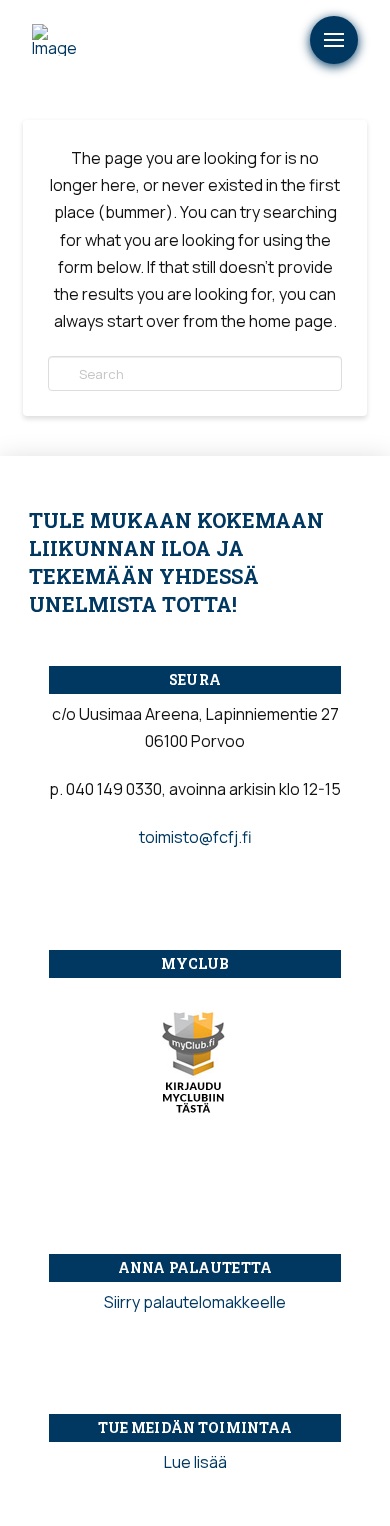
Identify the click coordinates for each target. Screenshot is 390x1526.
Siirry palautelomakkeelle (195, 1302)
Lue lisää (195, 1462)
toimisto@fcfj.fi (195, 837)
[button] (334, 40)
